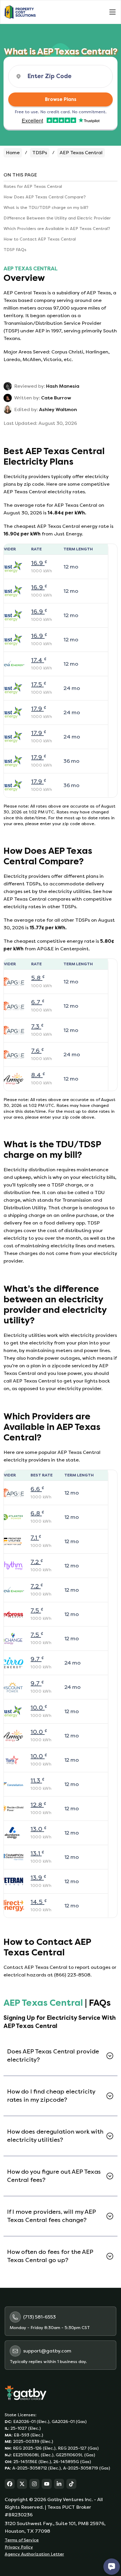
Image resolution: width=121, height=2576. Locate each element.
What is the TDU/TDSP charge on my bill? (46, 208)
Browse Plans (61, 99)
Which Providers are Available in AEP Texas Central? (57, 229)
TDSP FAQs (15, 250)
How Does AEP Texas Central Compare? (45, 197)
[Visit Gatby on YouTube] (47, 2484)
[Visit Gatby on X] (22, 2484)
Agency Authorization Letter (34, 2554)
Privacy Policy (19, 2547)
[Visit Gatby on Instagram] (34, 2484)
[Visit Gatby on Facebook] (10, 2484)
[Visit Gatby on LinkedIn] (59, 2484)
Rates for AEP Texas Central (33, 187)
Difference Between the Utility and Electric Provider (57, 218)
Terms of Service (22, 2540)
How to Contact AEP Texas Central (40, 239)
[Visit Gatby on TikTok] (71, 2484)
